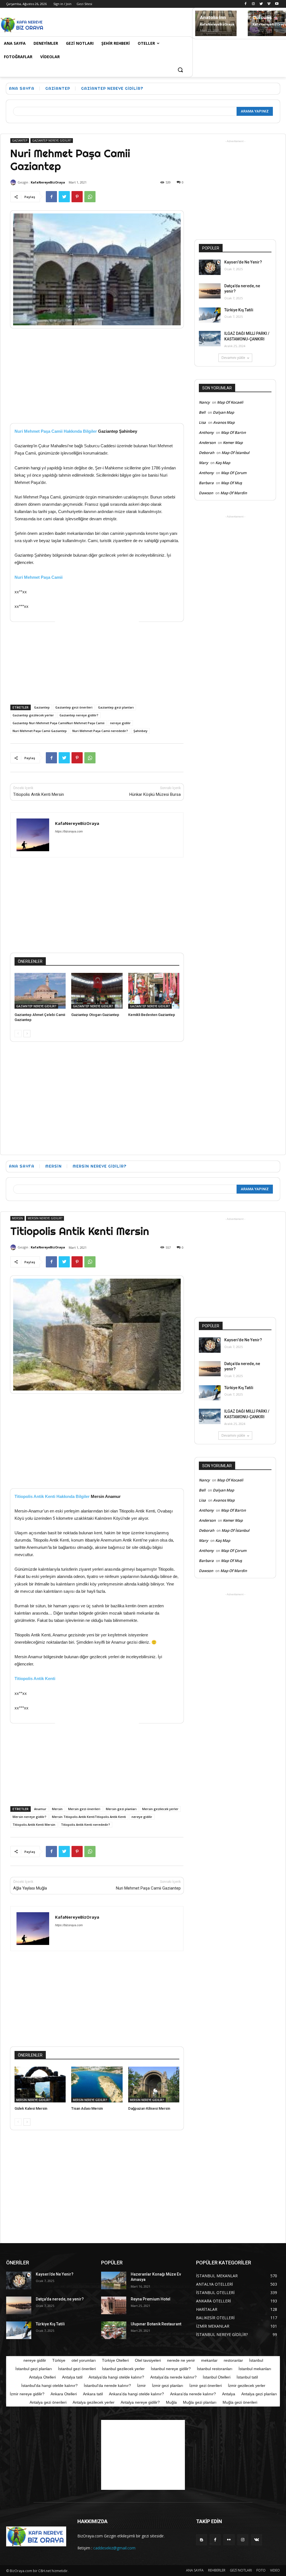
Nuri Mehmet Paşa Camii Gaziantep (40, 731)
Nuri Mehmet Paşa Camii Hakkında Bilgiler (56, 431)
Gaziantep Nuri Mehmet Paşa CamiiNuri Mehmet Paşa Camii (59, 723)
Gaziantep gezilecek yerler (33, 715)
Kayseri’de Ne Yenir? (243, 262)
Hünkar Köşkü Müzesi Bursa (155, 794)
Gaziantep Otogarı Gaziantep (95, 1015)
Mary (203, 463)
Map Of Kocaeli (230, 402)
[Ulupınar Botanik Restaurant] (114, 2330)
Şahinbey (140, 731)
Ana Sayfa (22, 88)
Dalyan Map (223, 412)
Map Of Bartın (233, 432)
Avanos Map (224, 422)
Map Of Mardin (234, 493)
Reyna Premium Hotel (151, 2299)
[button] (180, 70)
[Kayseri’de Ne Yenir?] (210, 267)
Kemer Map (233, 443)
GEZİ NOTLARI (241, 2570)
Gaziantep (42, 707)
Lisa (202, 422)
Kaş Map (223, 463)
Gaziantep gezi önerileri (74, 707)
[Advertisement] (110, 24)
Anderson (207, 443)
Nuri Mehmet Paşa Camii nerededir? (100, 731)
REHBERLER (217, 2570)
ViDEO (275, 2570)
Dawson (206, 493)
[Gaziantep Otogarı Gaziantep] (97, 991)
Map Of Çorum (234, 473)
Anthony (206, 432)
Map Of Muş (231, 483)
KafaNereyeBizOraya (217, 24)
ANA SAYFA (195, 2570)
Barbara (206, 483)
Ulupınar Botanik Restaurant (156, 2324)
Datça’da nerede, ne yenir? (60, 2299)
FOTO (261, 2570)
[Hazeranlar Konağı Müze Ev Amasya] (114, 2280)
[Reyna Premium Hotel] (114, 2305)
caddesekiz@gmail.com (114, 2548)
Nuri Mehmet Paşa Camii (39, 577)
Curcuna (262, 17)
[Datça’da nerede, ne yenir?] (210, 291)
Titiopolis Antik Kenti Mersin (39, 794)
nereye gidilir (120, 723)
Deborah (207, 453)
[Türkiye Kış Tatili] (210, 315)
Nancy (204, 402)
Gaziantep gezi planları (116, 707)
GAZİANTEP (58, 88)
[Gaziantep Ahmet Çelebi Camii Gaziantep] (40, 991)
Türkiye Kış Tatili (239, 310)
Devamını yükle (233, 358)
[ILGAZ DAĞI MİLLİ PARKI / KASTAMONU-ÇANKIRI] (210, 339)
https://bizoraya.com (69, 831)
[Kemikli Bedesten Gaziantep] (154, 991)
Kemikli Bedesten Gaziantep (152, 1015)
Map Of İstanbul (235, 453)
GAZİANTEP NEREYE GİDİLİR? (112, 88)
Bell (202, 412)
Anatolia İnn (213, 17)
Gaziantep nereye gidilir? (79, 715)
